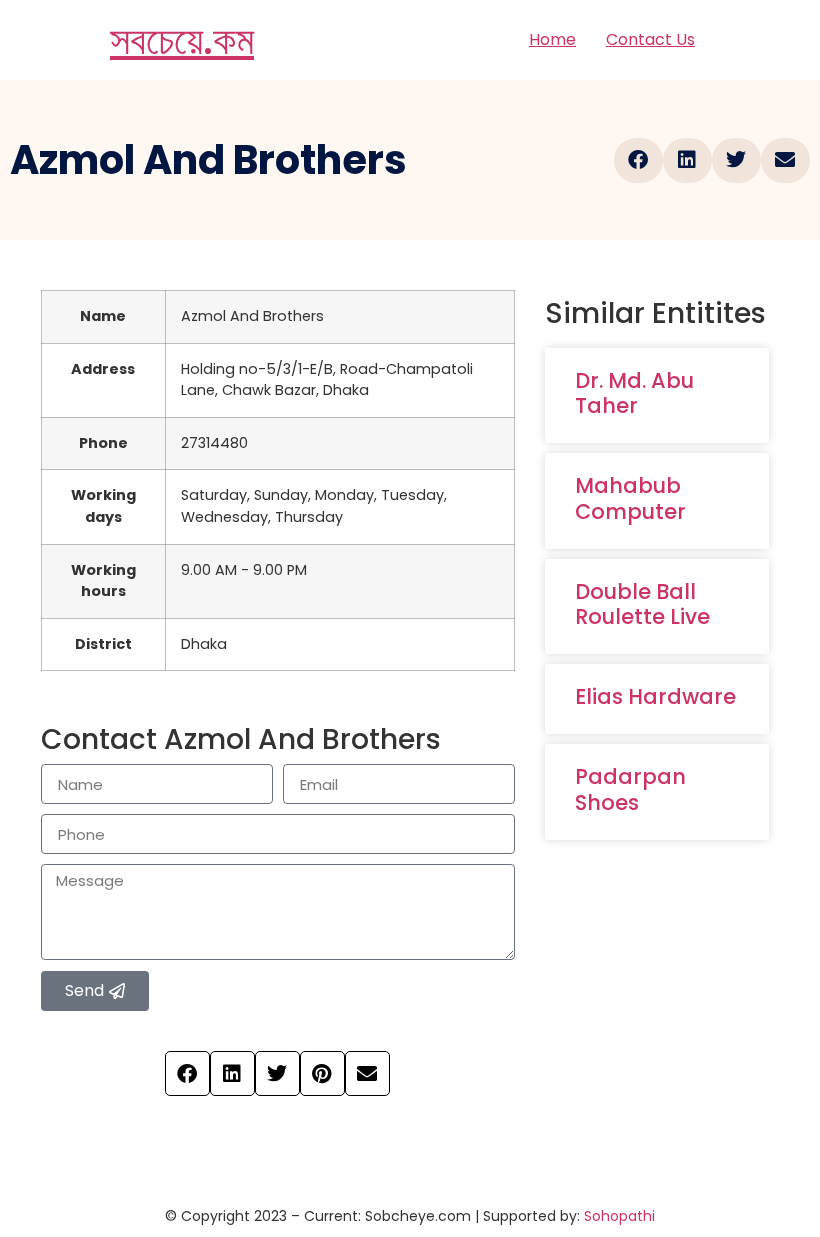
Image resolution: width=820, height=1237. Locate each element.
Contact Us (650, 39)
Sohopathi (619, 1216)
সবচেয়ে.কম (182, 40)
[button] (638, 160)
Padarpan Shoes (630, 789)
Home (552, 39)
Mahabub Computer (630, 498)
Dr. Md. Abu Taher (634, 393)
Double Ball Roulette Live (642, 604)
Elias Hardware (655, 696)
